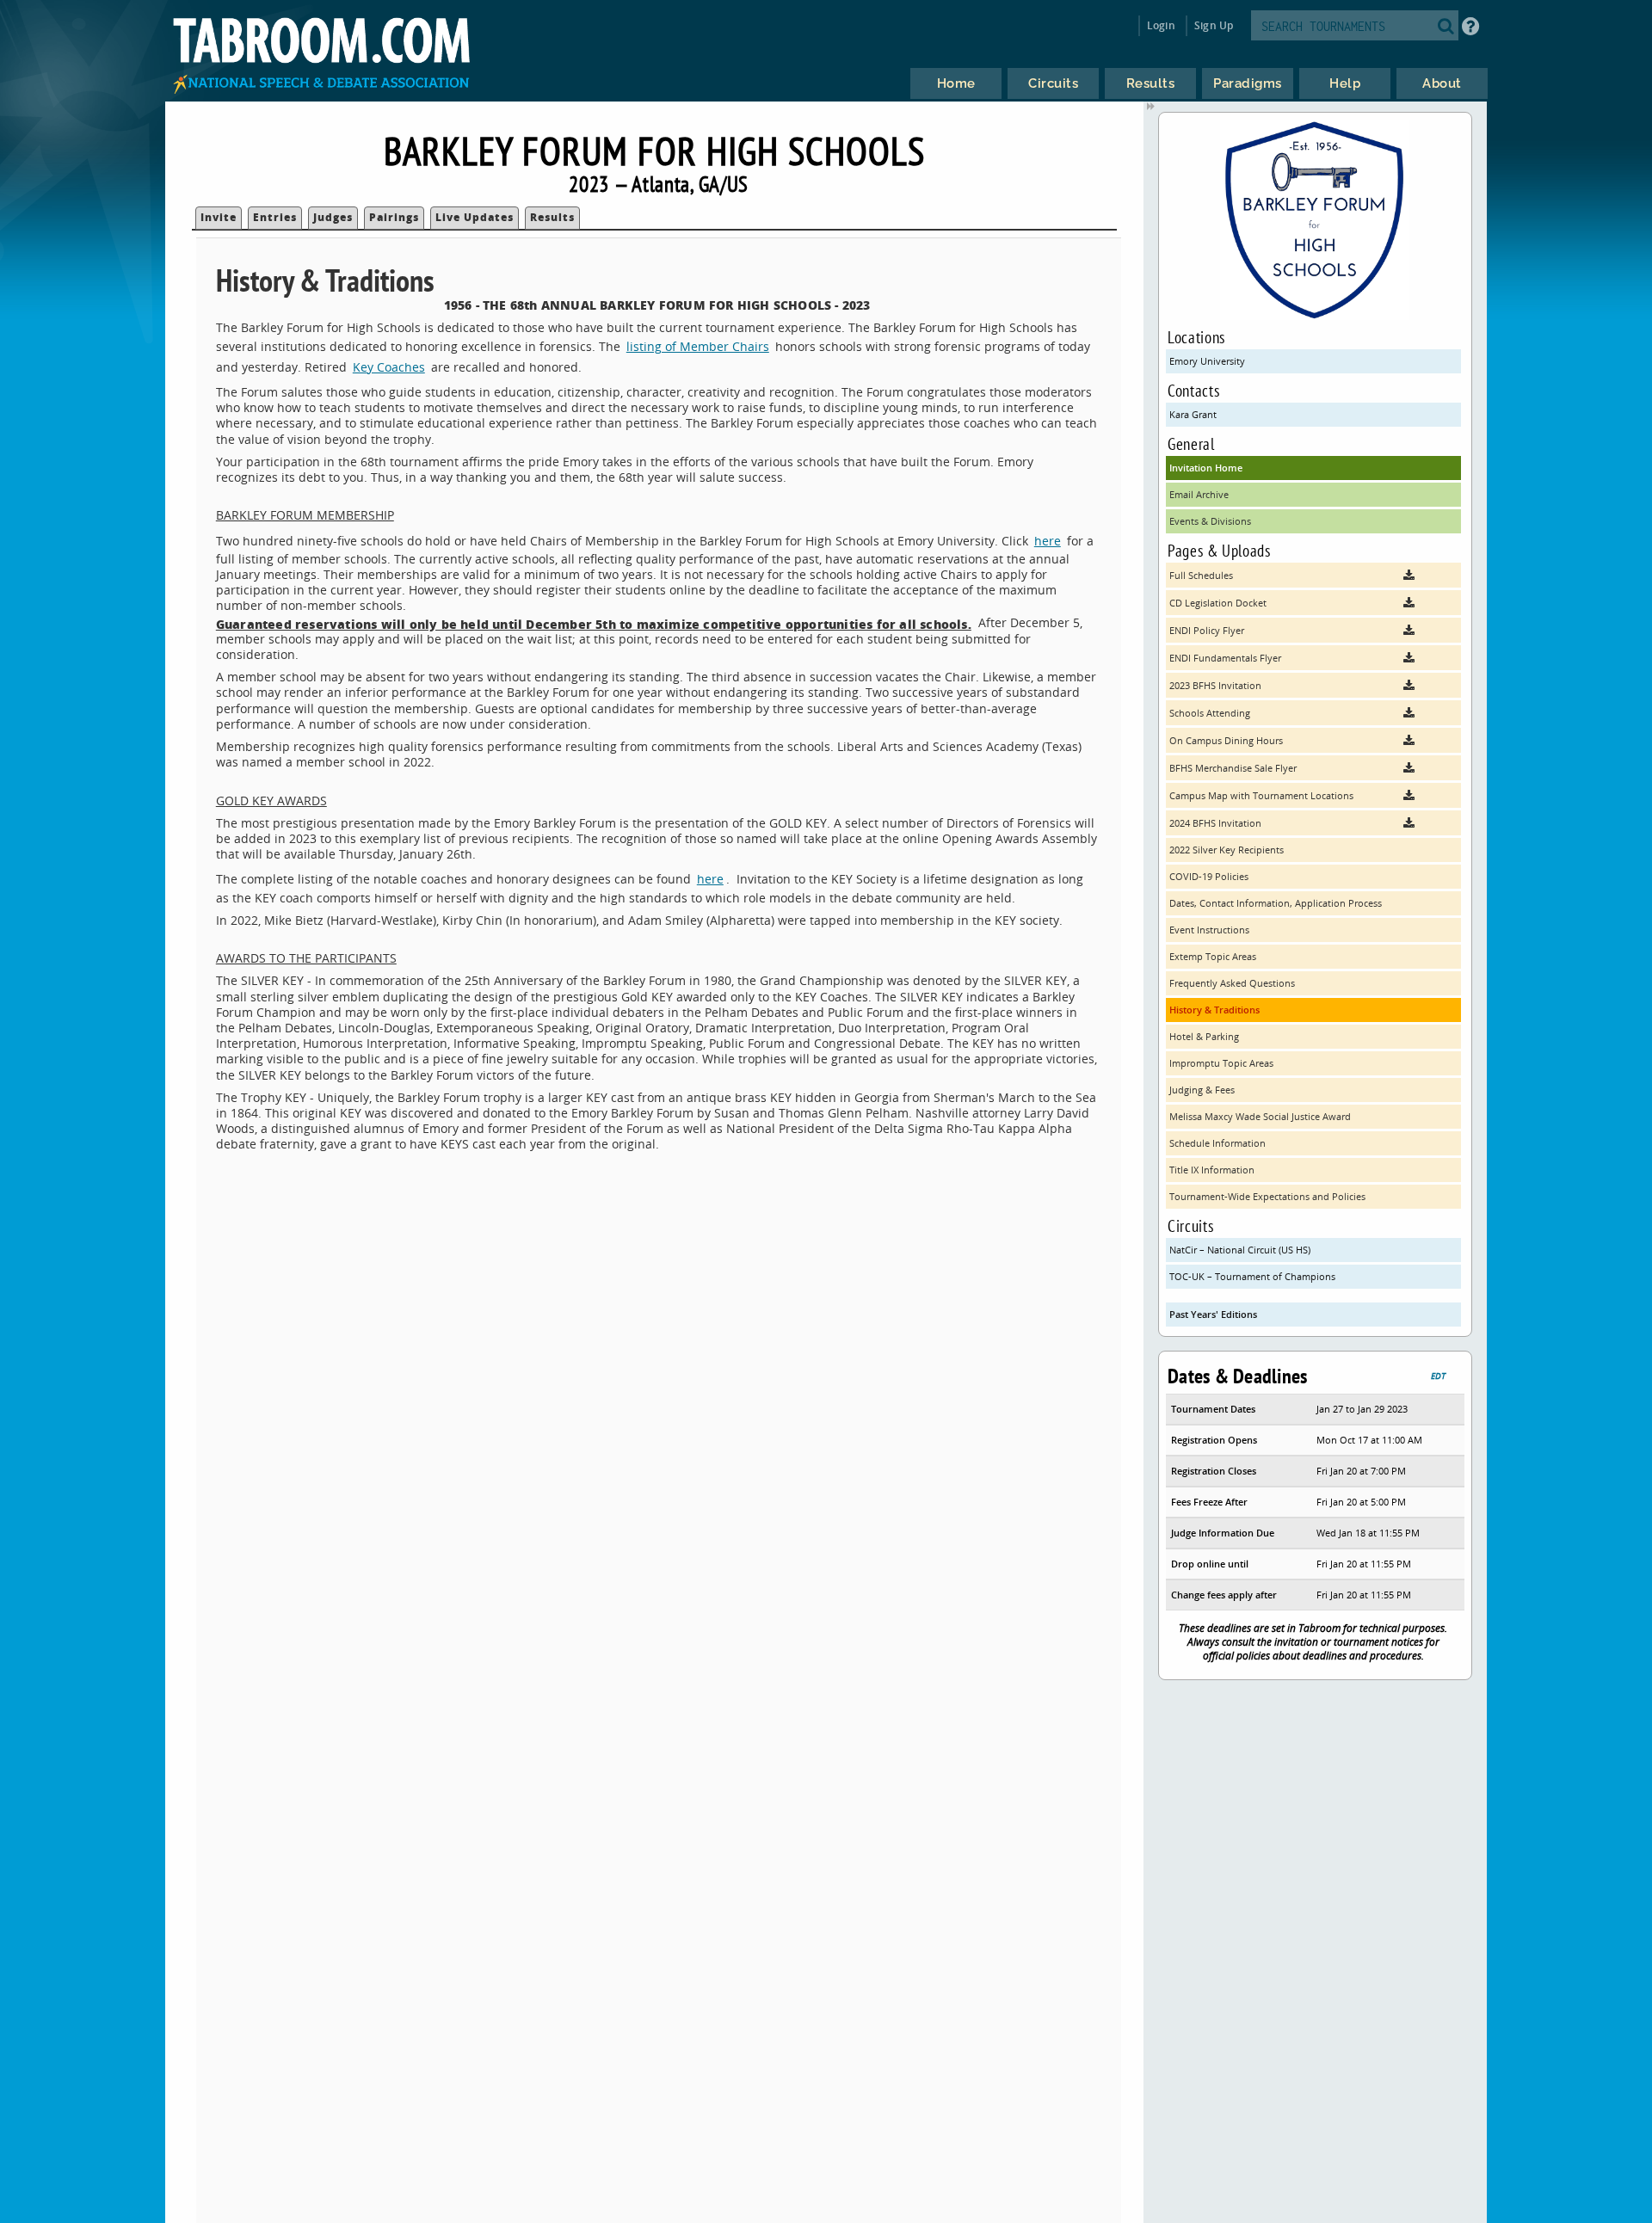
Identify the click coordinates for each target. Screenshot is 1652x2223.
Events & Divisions (1210, 521)
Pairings (394, 217)
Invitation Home (1206, 468)
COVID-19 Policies (1209, 876)
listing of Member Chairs (698, 346)
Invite (219, 217)
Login (1161, 25)
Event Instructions (1209, 930)
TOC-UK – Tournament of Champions (1252, 1276)
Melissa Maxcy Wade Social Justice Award (1260, 1116)
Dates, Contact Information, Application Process (1276, 903)
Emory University (1207, 361)
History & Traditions (1214, 1010)
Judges (333, 217)
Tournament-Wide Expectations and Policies (1267, 1196)
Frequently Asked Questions (1232, 983)
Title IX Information (1212, 1170)
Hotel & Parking (1204, 1036)
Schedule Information (1217, 1143)
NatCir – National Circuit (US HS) (1240, 1250)
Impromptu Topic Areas (1221, 1063)
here (1048, 541)
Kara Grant (1193, 414)
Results (552, 217)
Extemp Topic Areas (1213, 956)
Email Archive (1199, 494)
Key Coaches (389, 367)
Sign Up (1214, 25)
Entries (275, 217)
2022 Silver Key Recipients (1227, 850)
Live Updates (475, 217)
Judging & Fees (1202, 1090)
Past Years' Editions (1213, 1314)
